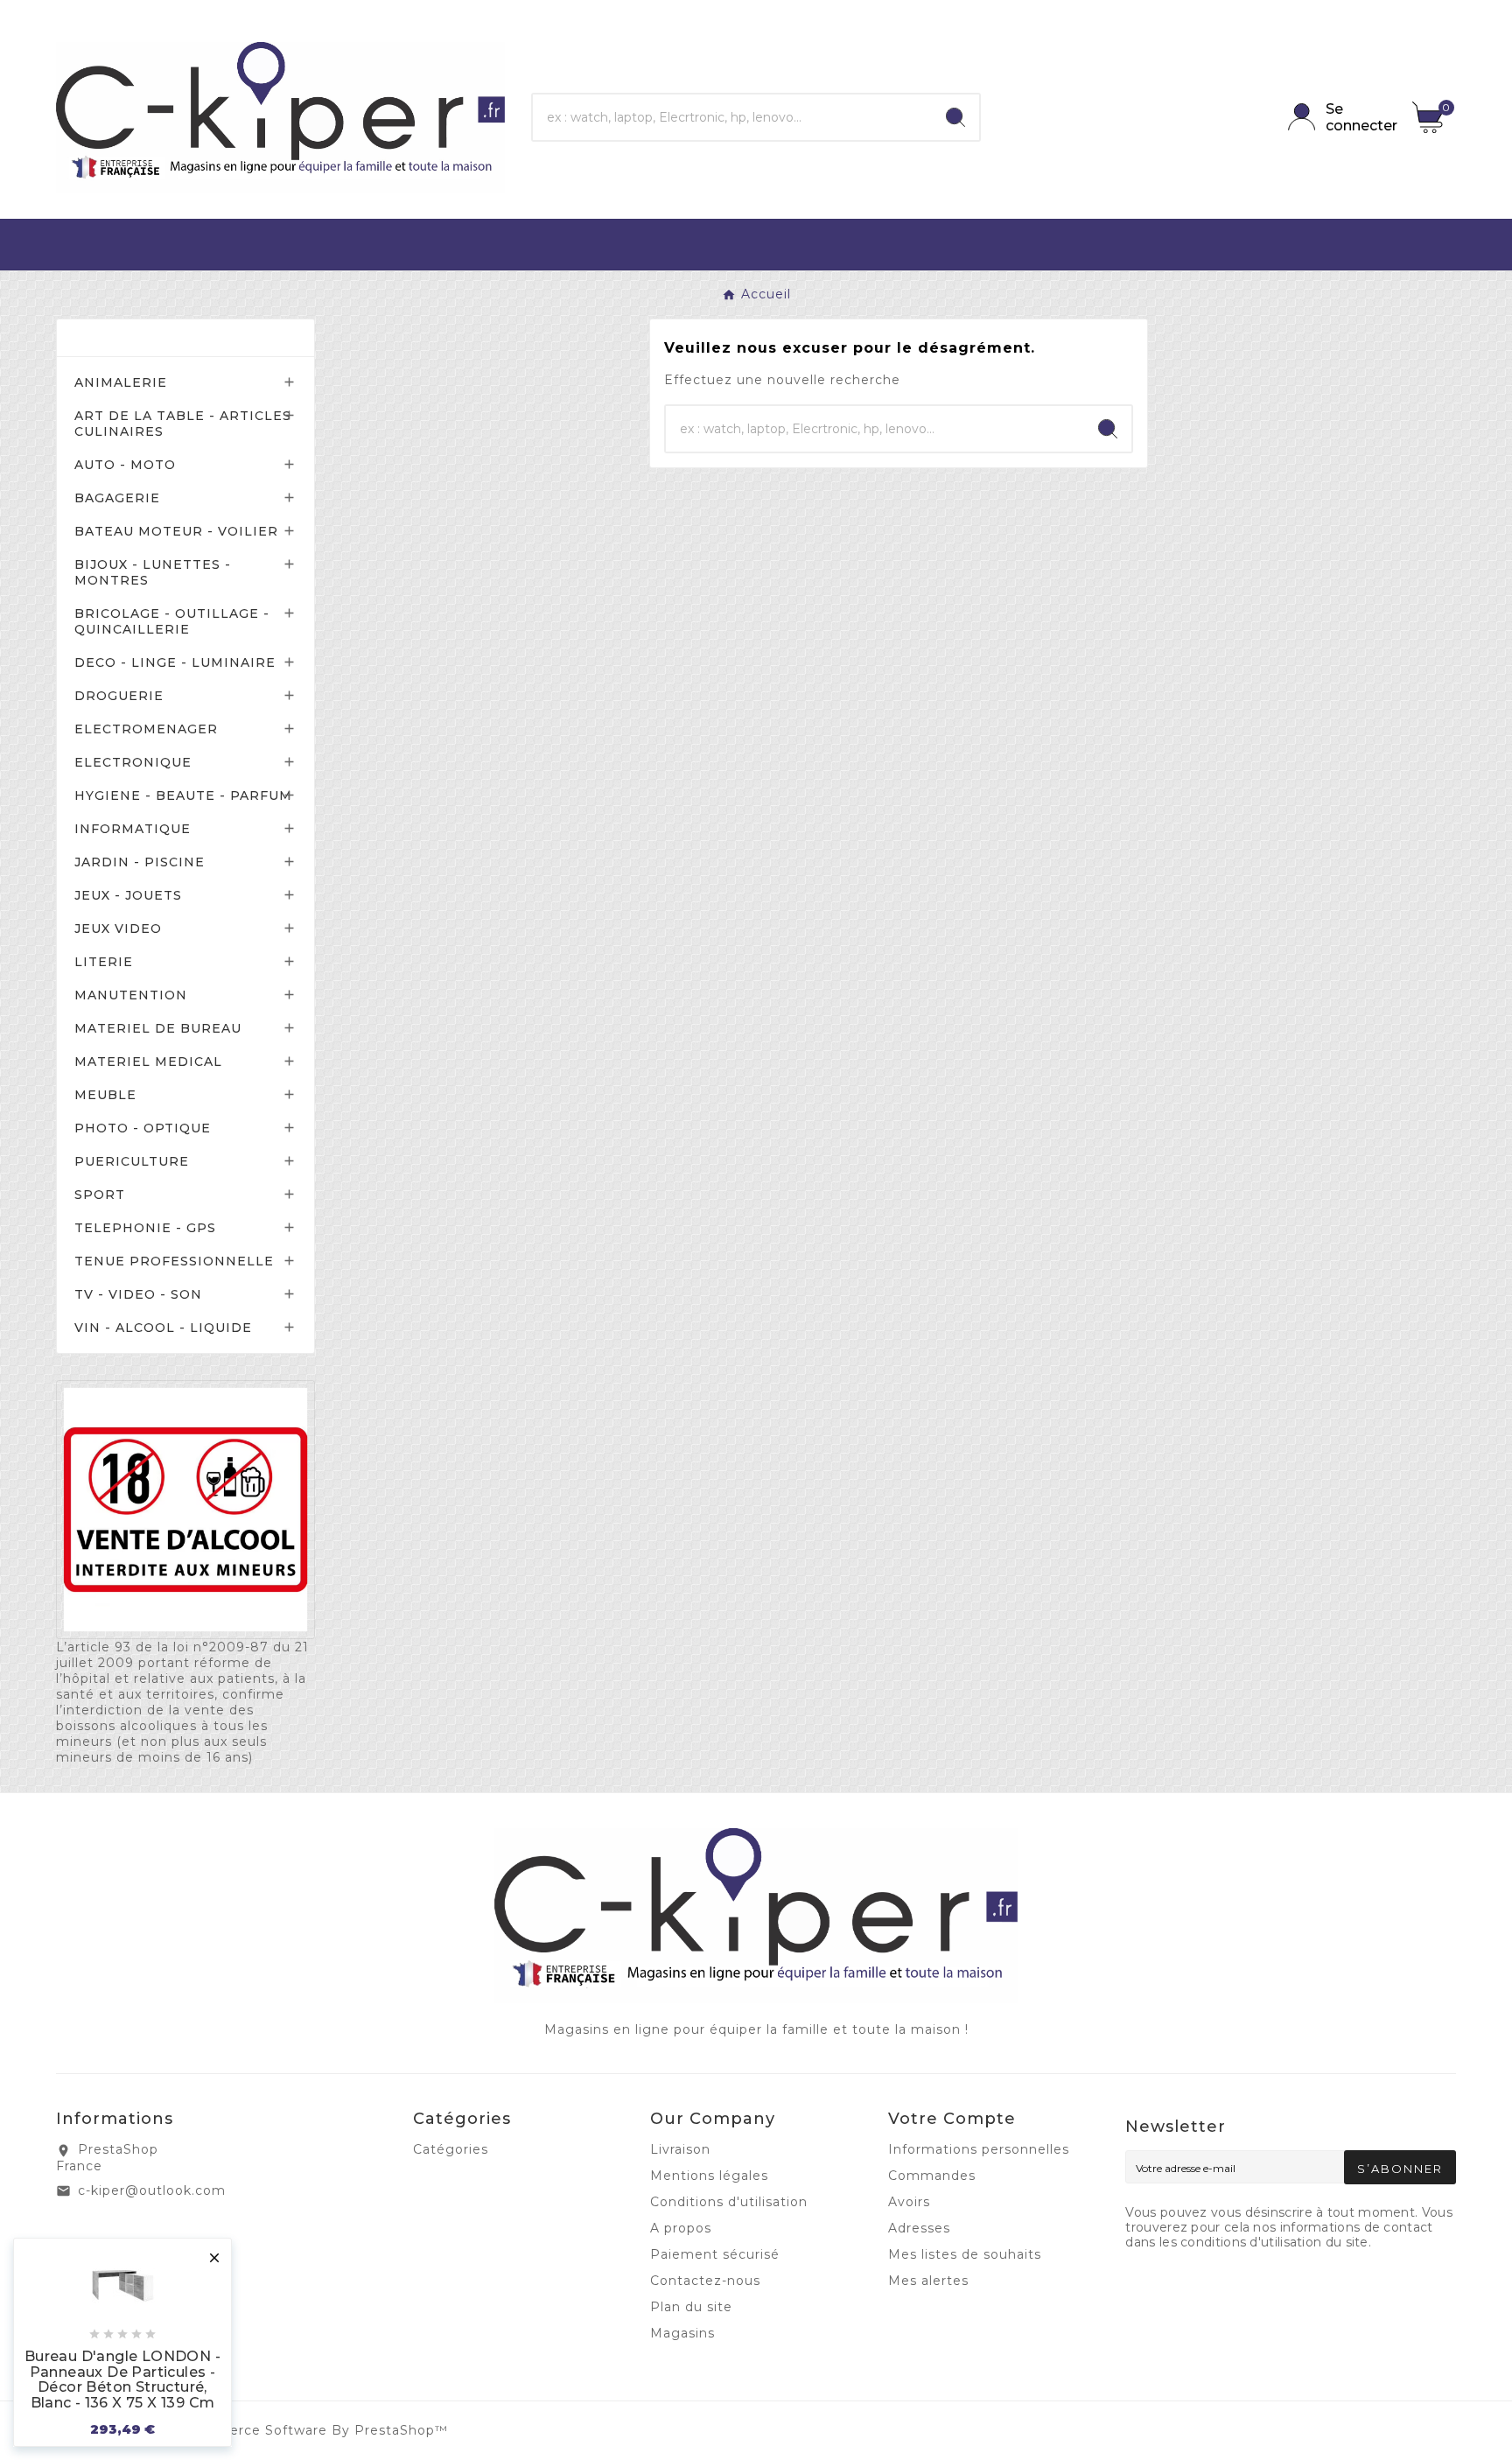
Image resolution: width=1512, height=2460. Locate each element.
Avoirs (909, 2202)
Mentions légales (709, 2176)
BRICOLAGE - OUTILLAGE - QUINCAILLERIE (172, 621)
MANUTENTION (131, 995)
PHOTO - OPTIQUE (143, 1128)
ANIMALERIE (121, 382)
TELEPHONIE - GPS (145, 1228)
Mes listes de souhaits (965, 2254)
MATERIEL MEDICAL (148, 1062)
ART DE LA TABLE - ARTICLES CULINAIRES (183, 424)
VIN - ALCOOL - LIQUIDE (163, 1328)
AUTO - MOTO (125, 465)
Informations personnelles (979, 2149)
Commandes (932, 2176)
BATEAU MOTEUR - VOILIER (176, 531)
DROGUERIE (119, 696)
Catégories (125, 338)
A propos (681, 2228)
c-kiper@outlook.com (152, 2190)
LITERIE (104, 962)
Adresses (919, 2228)
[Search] (955, 117)
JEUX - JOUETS (128, 895)
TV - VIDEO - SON (138, 1294)
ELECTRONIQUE (133, 762)
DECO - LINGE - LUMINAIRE (175, 662)
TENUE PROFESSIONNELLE (174, 1261)
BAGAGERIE (117, 498)
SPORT (100, 1195)
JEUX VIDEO (118, 929)
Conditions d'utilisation (729, 2202)
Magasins (682, 2333)
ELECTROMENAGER (146, 729)
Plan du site (691, 2307)
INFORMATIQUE (133, 829)
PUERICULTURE (132, 1161)
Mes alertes (928, 2281)
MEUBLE (105, 1095)
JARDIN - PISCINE (140, 862)
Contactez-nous (705, 2281)
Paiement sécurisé (715, 2254)
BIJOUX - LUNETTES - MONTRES (153, 572)
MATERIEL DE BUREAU (158, 1028)
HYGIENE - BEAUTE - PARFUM (183, 795)
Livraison (680, 2149)
